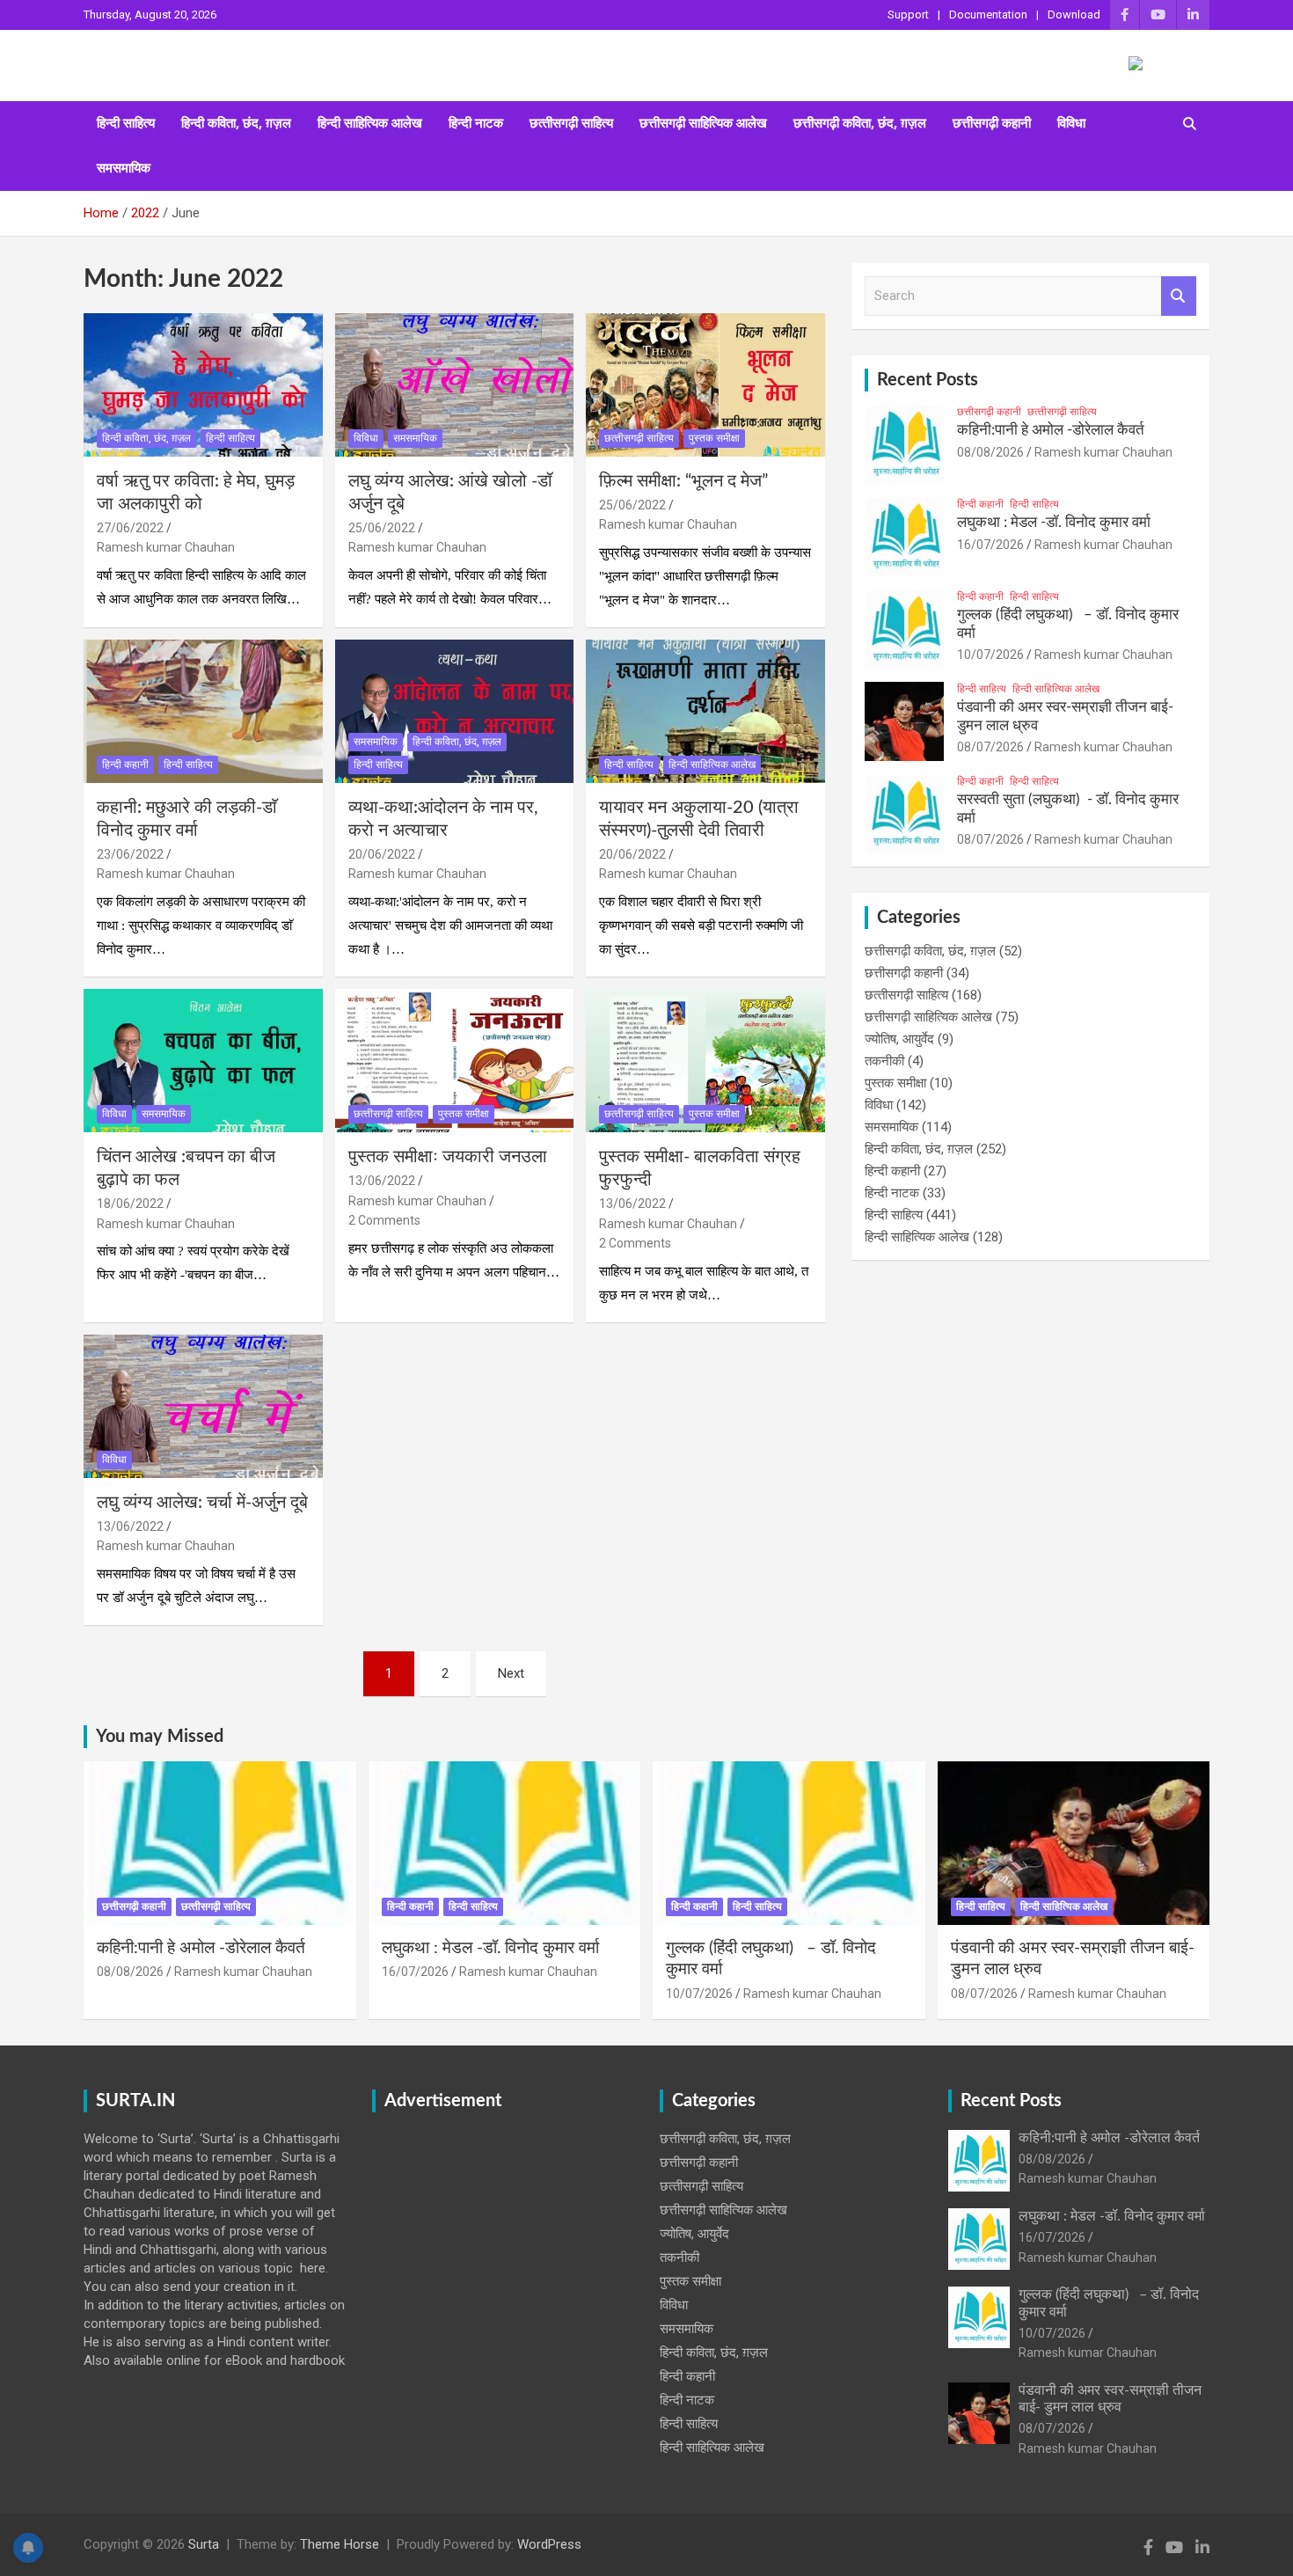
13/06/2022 (382, 1181)
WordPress (549, 2544)
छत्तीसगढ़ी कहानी (992, 123)
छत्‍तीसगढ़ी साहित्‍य (571, 123)
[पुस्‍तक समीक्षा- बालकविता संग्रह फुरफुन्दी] (706, 1061)
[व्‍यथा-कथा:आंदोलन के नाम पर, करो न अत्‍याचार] (454, 711)
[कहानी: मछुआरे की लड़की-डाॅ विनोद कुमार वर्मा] (203, 711)
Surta (204, 2544)
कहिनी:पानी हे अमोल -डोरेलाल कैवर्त (1051, 430)
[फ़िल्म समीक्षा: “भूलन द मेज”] (706, 384)
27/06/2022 (130, 528)
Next (511, 1673)
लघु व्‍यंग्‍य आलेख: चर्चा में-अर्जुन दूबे (202, 1503)
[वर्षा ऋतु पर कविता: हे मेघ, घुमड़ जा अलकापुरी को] (203, 384)
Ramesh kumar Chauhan (166, 547)
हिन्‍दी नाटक (476, 123)
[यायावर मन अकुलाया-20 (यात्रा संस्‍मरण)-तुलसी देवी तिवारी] (706, 711)
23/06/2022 (130, 854)
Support (908, 15)
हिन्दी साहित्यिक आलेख (370, 123)
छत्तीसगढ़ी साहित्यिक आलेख (703, 123)
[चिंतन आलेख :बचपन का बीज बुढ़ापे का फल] (203, 1061)
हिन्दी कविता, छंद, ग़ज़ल (236, 123)
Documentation (988, 15)
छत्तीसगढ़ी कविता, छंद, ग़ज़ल (860, 123)
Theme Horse (340, 2544)
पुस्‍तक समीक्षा (714, 438)
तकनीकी (884, 1061)
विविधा (1071, 123)
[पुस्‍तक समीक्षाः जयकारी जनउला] (454, 1061)
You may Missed (160, 1737)
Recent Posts (928, 380)
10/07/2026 (990, 655)
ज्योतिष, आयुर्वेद (899, 1039)
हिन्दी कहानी (125, 765)
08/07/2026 (990, 747)
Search (1179, 296)
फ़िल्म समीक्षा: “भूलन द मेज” (683, 481)
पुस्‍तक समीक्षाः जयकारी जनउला (448, 1157)
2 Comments (384, 1220)
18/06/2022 (130, 1204)
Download (1074, 15)
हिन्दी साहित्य (126, 123)
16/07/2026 (990, 545)
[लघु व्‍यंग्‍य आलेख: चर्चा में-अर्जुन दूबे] (203, 1406)
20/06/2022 (382, 854)
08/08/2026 (990, 452)
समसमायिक (124, 168)
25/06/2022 (382, 528)
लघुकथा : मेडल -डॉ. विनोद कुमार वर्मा (1054, 522)
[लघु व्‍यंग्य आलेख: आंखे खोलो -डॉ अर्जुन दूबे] (454, 384)
